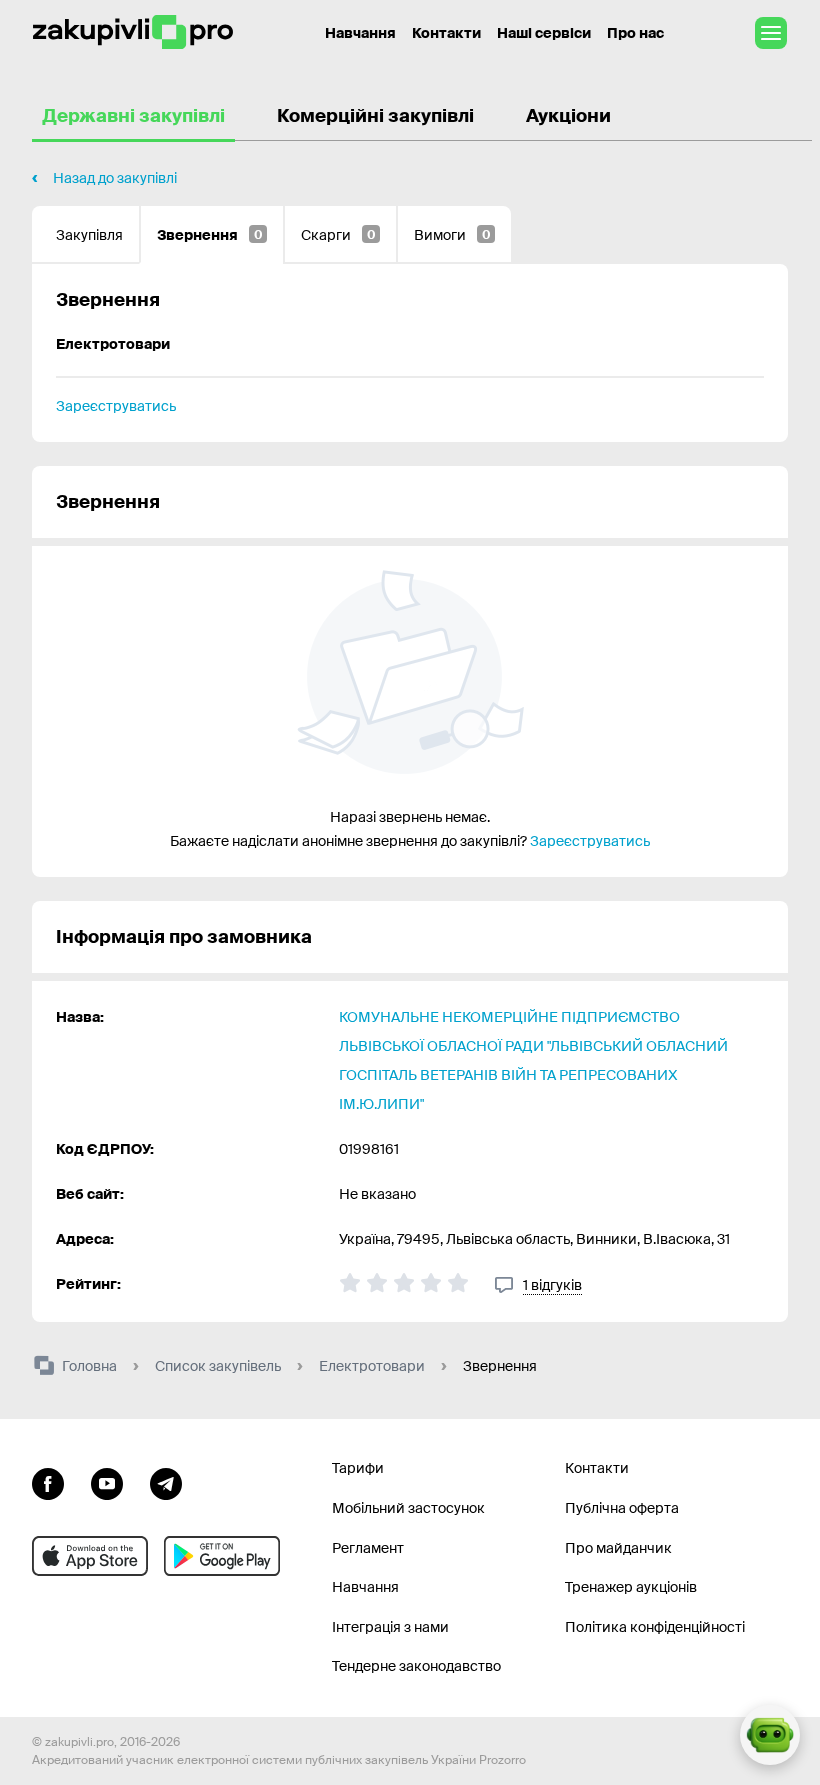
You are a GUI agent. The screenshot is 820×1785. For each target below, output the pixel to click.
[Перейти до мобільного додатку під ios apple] (90, 1556)
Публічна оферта (622, 1508)
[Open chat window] (770, 1735)
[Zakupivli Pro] (133, 32)
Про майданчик (618, 1548)
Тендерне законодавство (416, 1666)
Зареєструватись (116, 406)
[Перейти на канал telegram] (166, 1481)
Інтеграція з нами (390, 1627)
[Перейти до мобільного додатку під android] (222, 1556)
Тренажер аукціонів (631, 1587)
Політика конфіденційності (655, 1627)
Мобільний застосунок (408, 1508)
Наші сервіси (544, 33)
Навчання (360, 33)
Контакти (446, 33)
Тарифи (358, 1468)
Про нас (635, 33)
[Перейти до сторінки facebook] (48, 1481)
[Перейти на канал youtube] (107, 1481)
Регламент (368, 1548)
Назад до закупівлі (115, 178)
